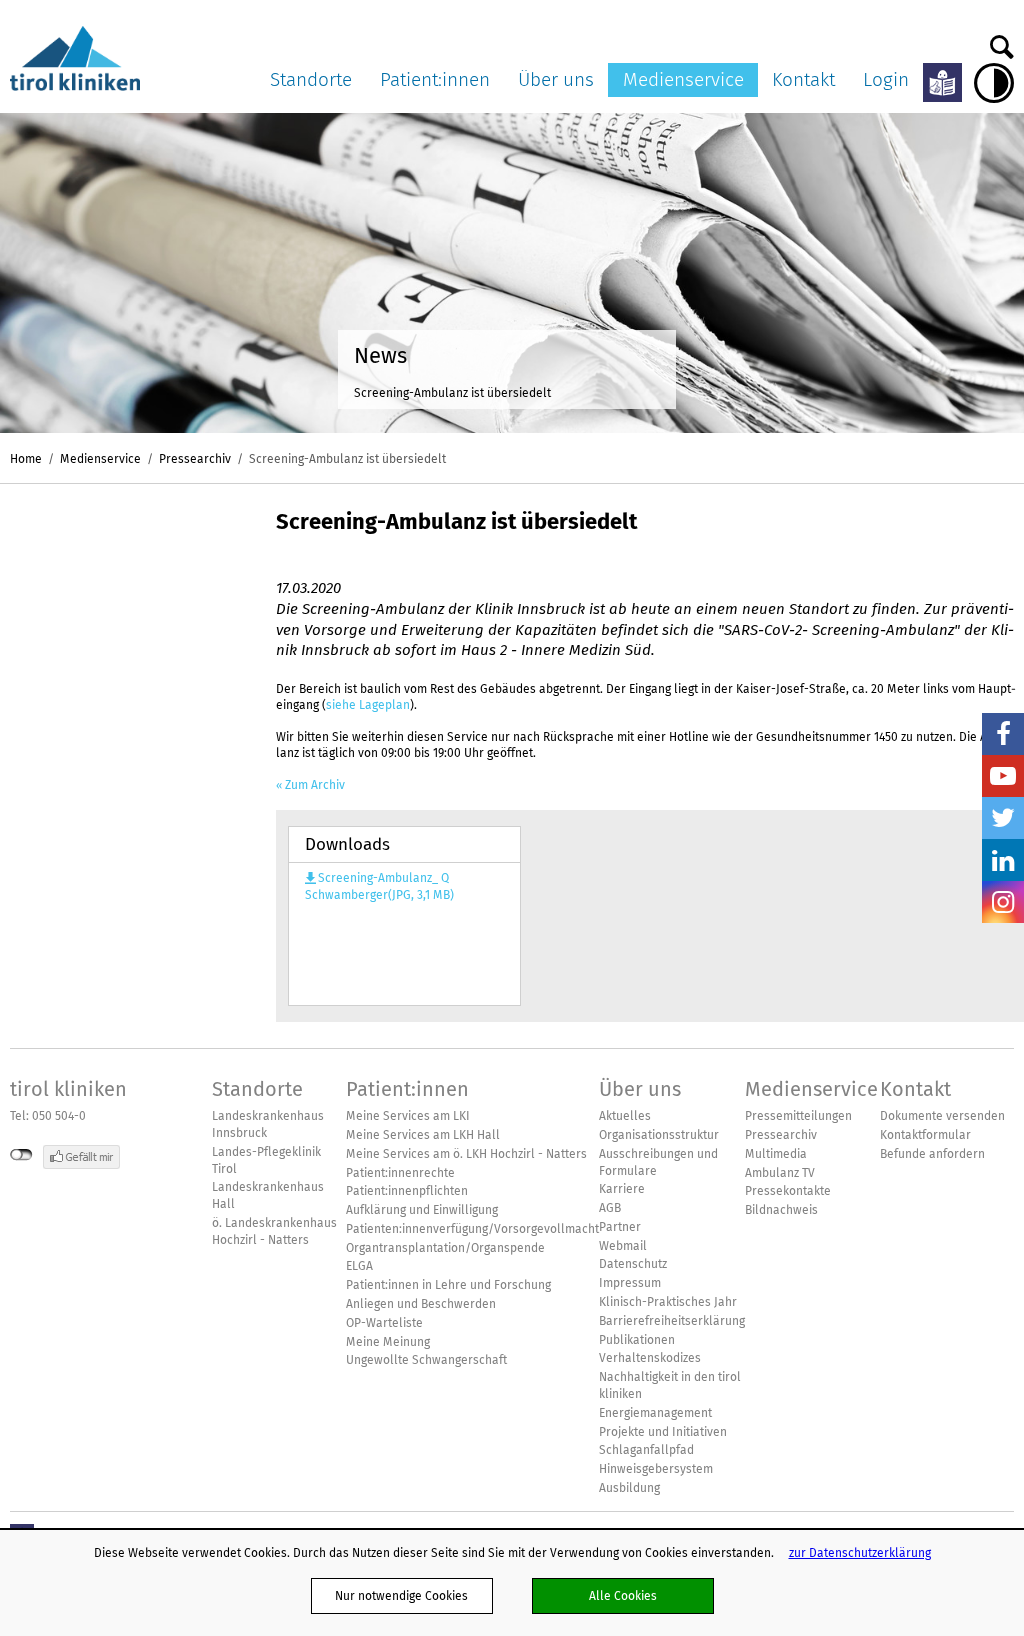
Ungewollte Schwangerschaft (426, 1360)
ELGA (359, 1266)
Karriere (622, 1189)
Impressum (630, 1283)
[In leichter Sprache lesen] (942, 82)
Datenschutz (633, 1264)
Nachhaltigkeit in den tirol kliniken (670, 1385)
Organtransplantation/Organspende (445, 1248)
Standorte (311, 79)
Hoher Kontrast (994, 83)
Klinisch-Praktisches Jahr (668, 1302)
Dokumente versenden (942, 1116)
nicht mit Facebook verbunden (21, 1155)
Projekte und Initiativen (663, 1432)
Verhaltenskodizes (650, 1358)
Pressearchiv (195, 458)
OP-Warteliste (384, 1323)
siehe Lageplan (368, 704)
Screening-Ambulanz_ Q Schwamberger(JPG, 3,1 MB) (379, 887)
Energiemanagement (655, 1413)
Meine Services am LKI (408, 1116)
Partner (620, 1227)
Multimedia (776, 1154)
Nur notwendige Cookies (401, 1595)
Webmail (623, 1246)
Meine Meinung (388, 1342)
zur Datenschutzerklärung (860, 1552)
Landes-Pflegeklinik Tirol (266, 1160)
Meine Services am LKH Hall (423, 1135)
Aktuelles (625, 1116)
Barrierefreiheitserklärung (672, 1321)
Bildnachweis (781, 1210)
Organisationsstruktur (659, 1135)
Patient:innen (435, 79)
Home (26, 458)
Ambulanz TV (780, 1173)
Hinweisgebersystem (656, 1469)
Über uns (556, 79)
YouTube (1003, 776)
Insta (1003, 902)
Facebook (1003, 734)
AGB (610, 1208)
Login (886, 79)
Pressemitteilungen (798, 1116)
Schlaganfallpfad (646, 1450)
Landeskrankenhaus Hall (268, 1195)
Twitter (1003, 818)
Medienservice (683, 79)
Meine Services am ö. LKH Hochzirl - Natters (466, 1154)
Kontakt (803, 79)
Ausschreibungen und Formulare (658, 1162)
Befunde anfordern (932, 1154)
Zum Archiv (315, 785)
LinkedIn (1003, 860)
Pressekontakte (788, 1191)
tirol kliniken (68, 1089)
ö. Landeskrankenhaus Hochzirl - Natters (274, 1231)
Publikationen (637, 1340)
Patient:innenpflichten (407, 1191)
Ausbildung (629, 1488)
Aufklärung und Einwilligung (422, 1210)
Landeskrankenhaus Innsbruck (268, 1124)
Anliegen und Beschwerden (421, 1304)
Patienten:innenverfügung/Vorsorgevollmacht (472, 1229)
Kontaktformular (925, 1135)
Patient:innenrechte (400, 1173)
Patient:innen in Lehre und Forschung (448, 1285)
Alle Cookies (623, 1595)
